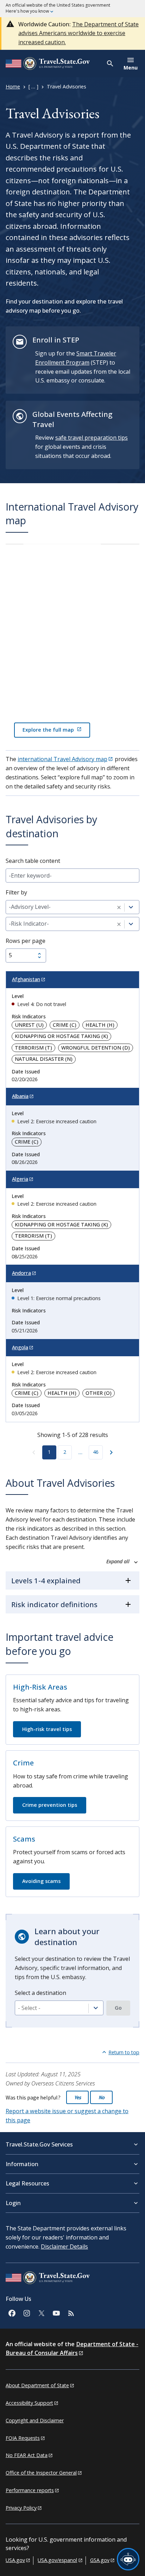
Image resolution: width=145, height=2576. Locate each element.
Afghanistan (26, 979)
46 (96, 1452)
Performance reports (30, 2490)
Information (22, 2164)
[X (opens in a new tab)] (41, 2312)
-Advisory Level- (30, 907)
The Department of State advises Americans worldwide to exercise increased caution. (78, 33)
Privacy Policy (21, 2508)
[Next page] (111, 1452)
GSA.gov (100, 2560)
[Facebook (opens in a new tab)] (12, 2312)
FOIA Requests (23, 2438)
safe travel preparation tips (92, 438)
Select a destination (40, 1993)
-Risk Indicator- (29, 924)
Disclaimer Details (64, 2246)
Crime (23, 1763)
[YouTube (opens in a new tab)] (56, 2312)
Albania (20, 1096)
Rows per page (26, 941)
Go (118, 2008)
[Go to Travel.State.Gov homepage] (48, 2279)
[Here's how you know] (72, 9)
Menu (131, 68)
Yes (78, 2097)
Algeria (20, 1179)
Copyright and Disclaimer (35, 2420)
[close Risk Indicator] (119, 924)
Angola (20, 1347)
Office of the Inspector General (41, 2473)
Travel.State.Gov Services (39, 2144)
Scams (24, 1839)
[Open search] (110, 64)
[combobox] (59, 2008)
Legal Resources (27, 2183)
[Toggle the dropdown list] (96, 2008)
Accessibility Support (29, 2403)
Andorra (21, 1273)
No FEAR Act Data (27, 2455)
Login (13, 2203)
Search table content (33, 861)
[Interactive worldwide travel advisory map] (72, 645)
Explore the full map (48, 730)
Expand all (119, 1562)
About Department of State (37, 2385)
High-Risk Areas (40, 1687)
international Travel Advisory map (62, 759)
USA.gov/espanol (57, 2560)
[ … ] (33, 86)
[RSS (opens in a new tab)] (71, 2312)
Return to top (124, 2052)
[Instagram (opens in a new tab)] (26, 2312)
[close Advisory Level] (119, 907)
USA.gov (15, 2560)
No (102, 2097)
